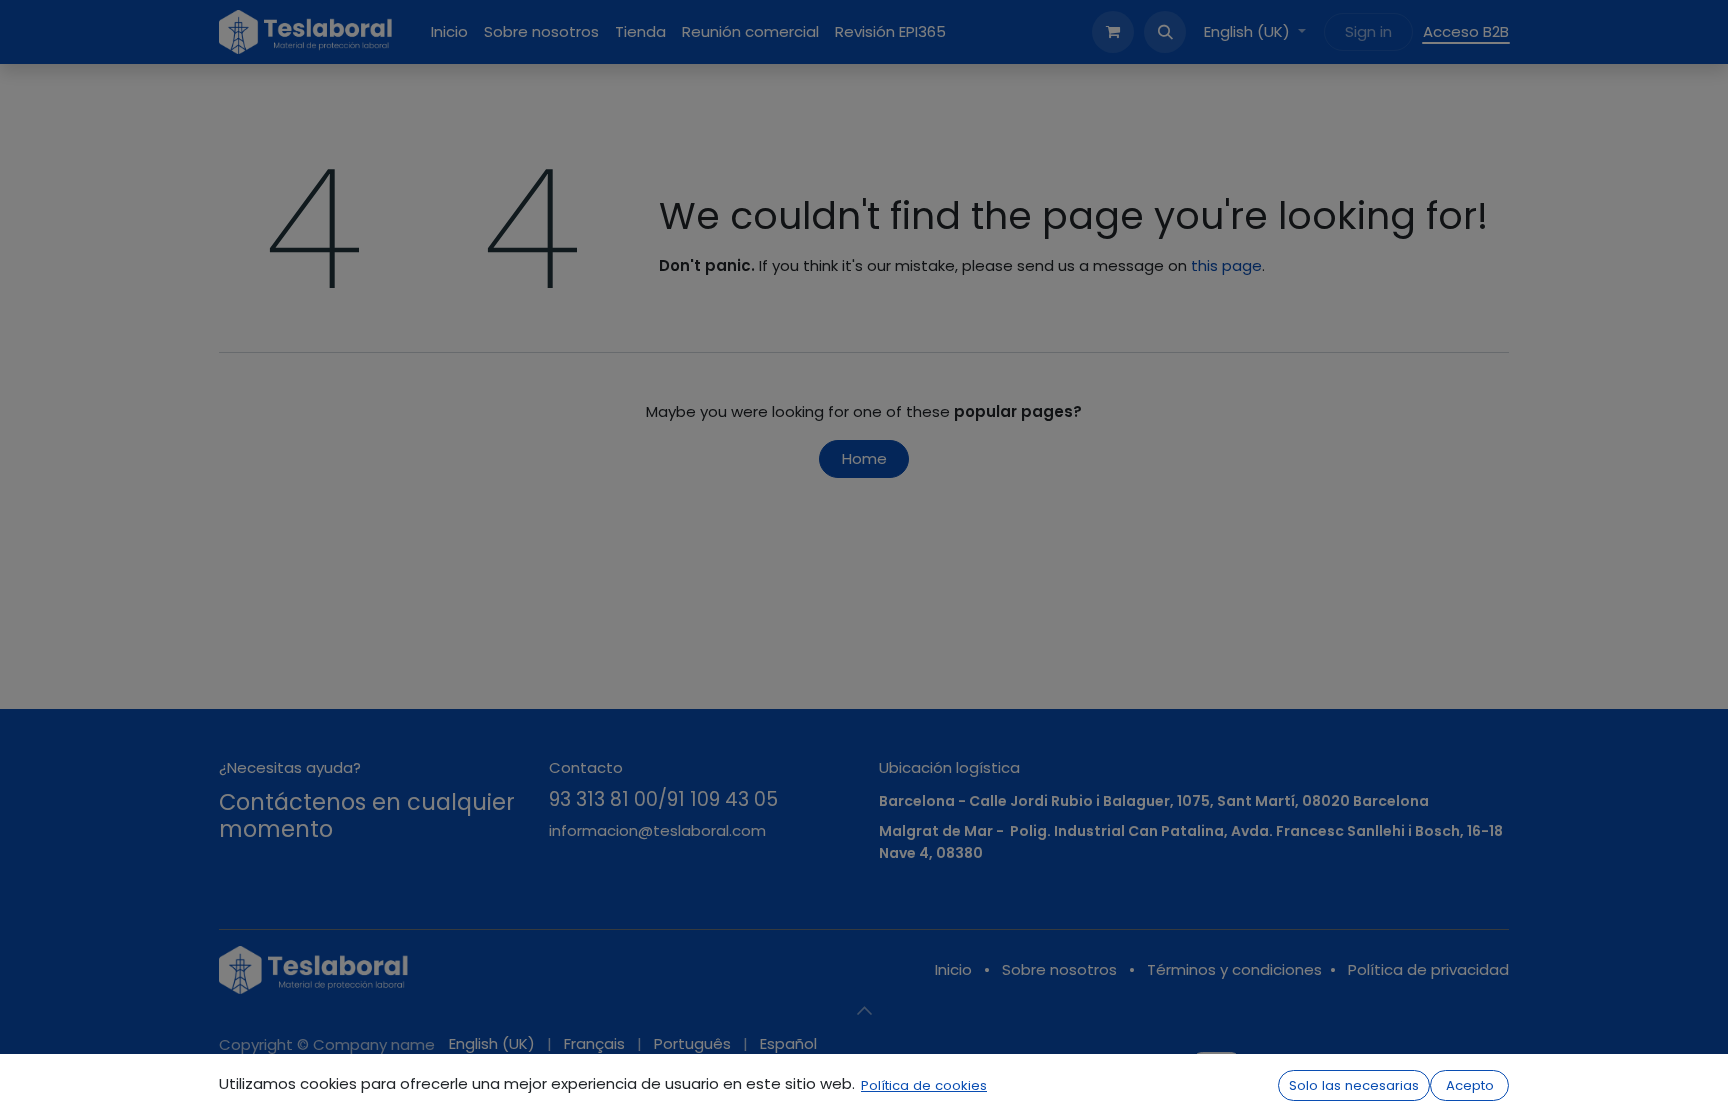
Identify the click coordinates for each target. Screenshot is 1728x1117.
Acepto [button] (1470, 1085)
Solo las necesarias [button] (1354, 1085)
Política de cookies (924, 1085)
